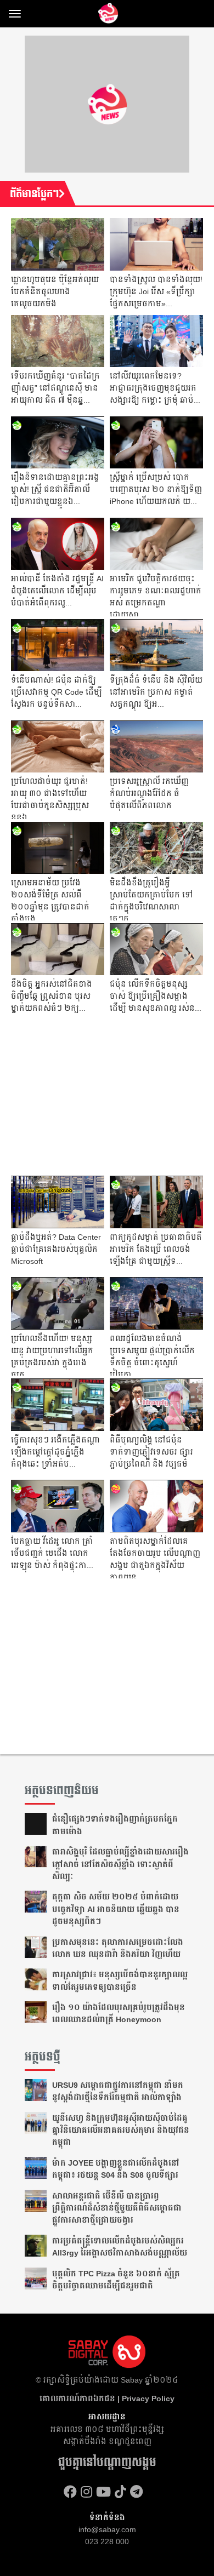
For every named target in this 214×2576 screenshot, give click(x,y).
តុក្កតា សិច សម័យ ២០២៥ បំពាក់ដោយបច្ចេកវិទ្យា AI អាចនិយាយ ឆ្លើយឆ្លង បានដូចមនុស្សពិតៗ (116, 1909)
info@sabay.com (107, 2529)
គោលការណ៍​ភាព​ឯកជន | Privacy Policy (107, 2398)
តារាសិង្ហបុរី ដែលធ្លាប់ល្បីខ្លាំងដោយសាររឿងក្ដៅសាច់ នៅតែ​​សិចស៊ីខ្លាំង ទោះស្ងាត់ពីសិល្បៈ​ (120, 1864)
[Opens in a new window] (70, 2492)
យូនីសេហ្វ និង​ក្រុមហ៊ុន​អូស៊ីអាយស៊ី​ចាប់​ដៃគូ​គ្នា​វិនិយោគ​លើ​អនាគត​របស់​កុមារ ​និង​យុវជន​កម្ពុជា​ (121, 2130)
